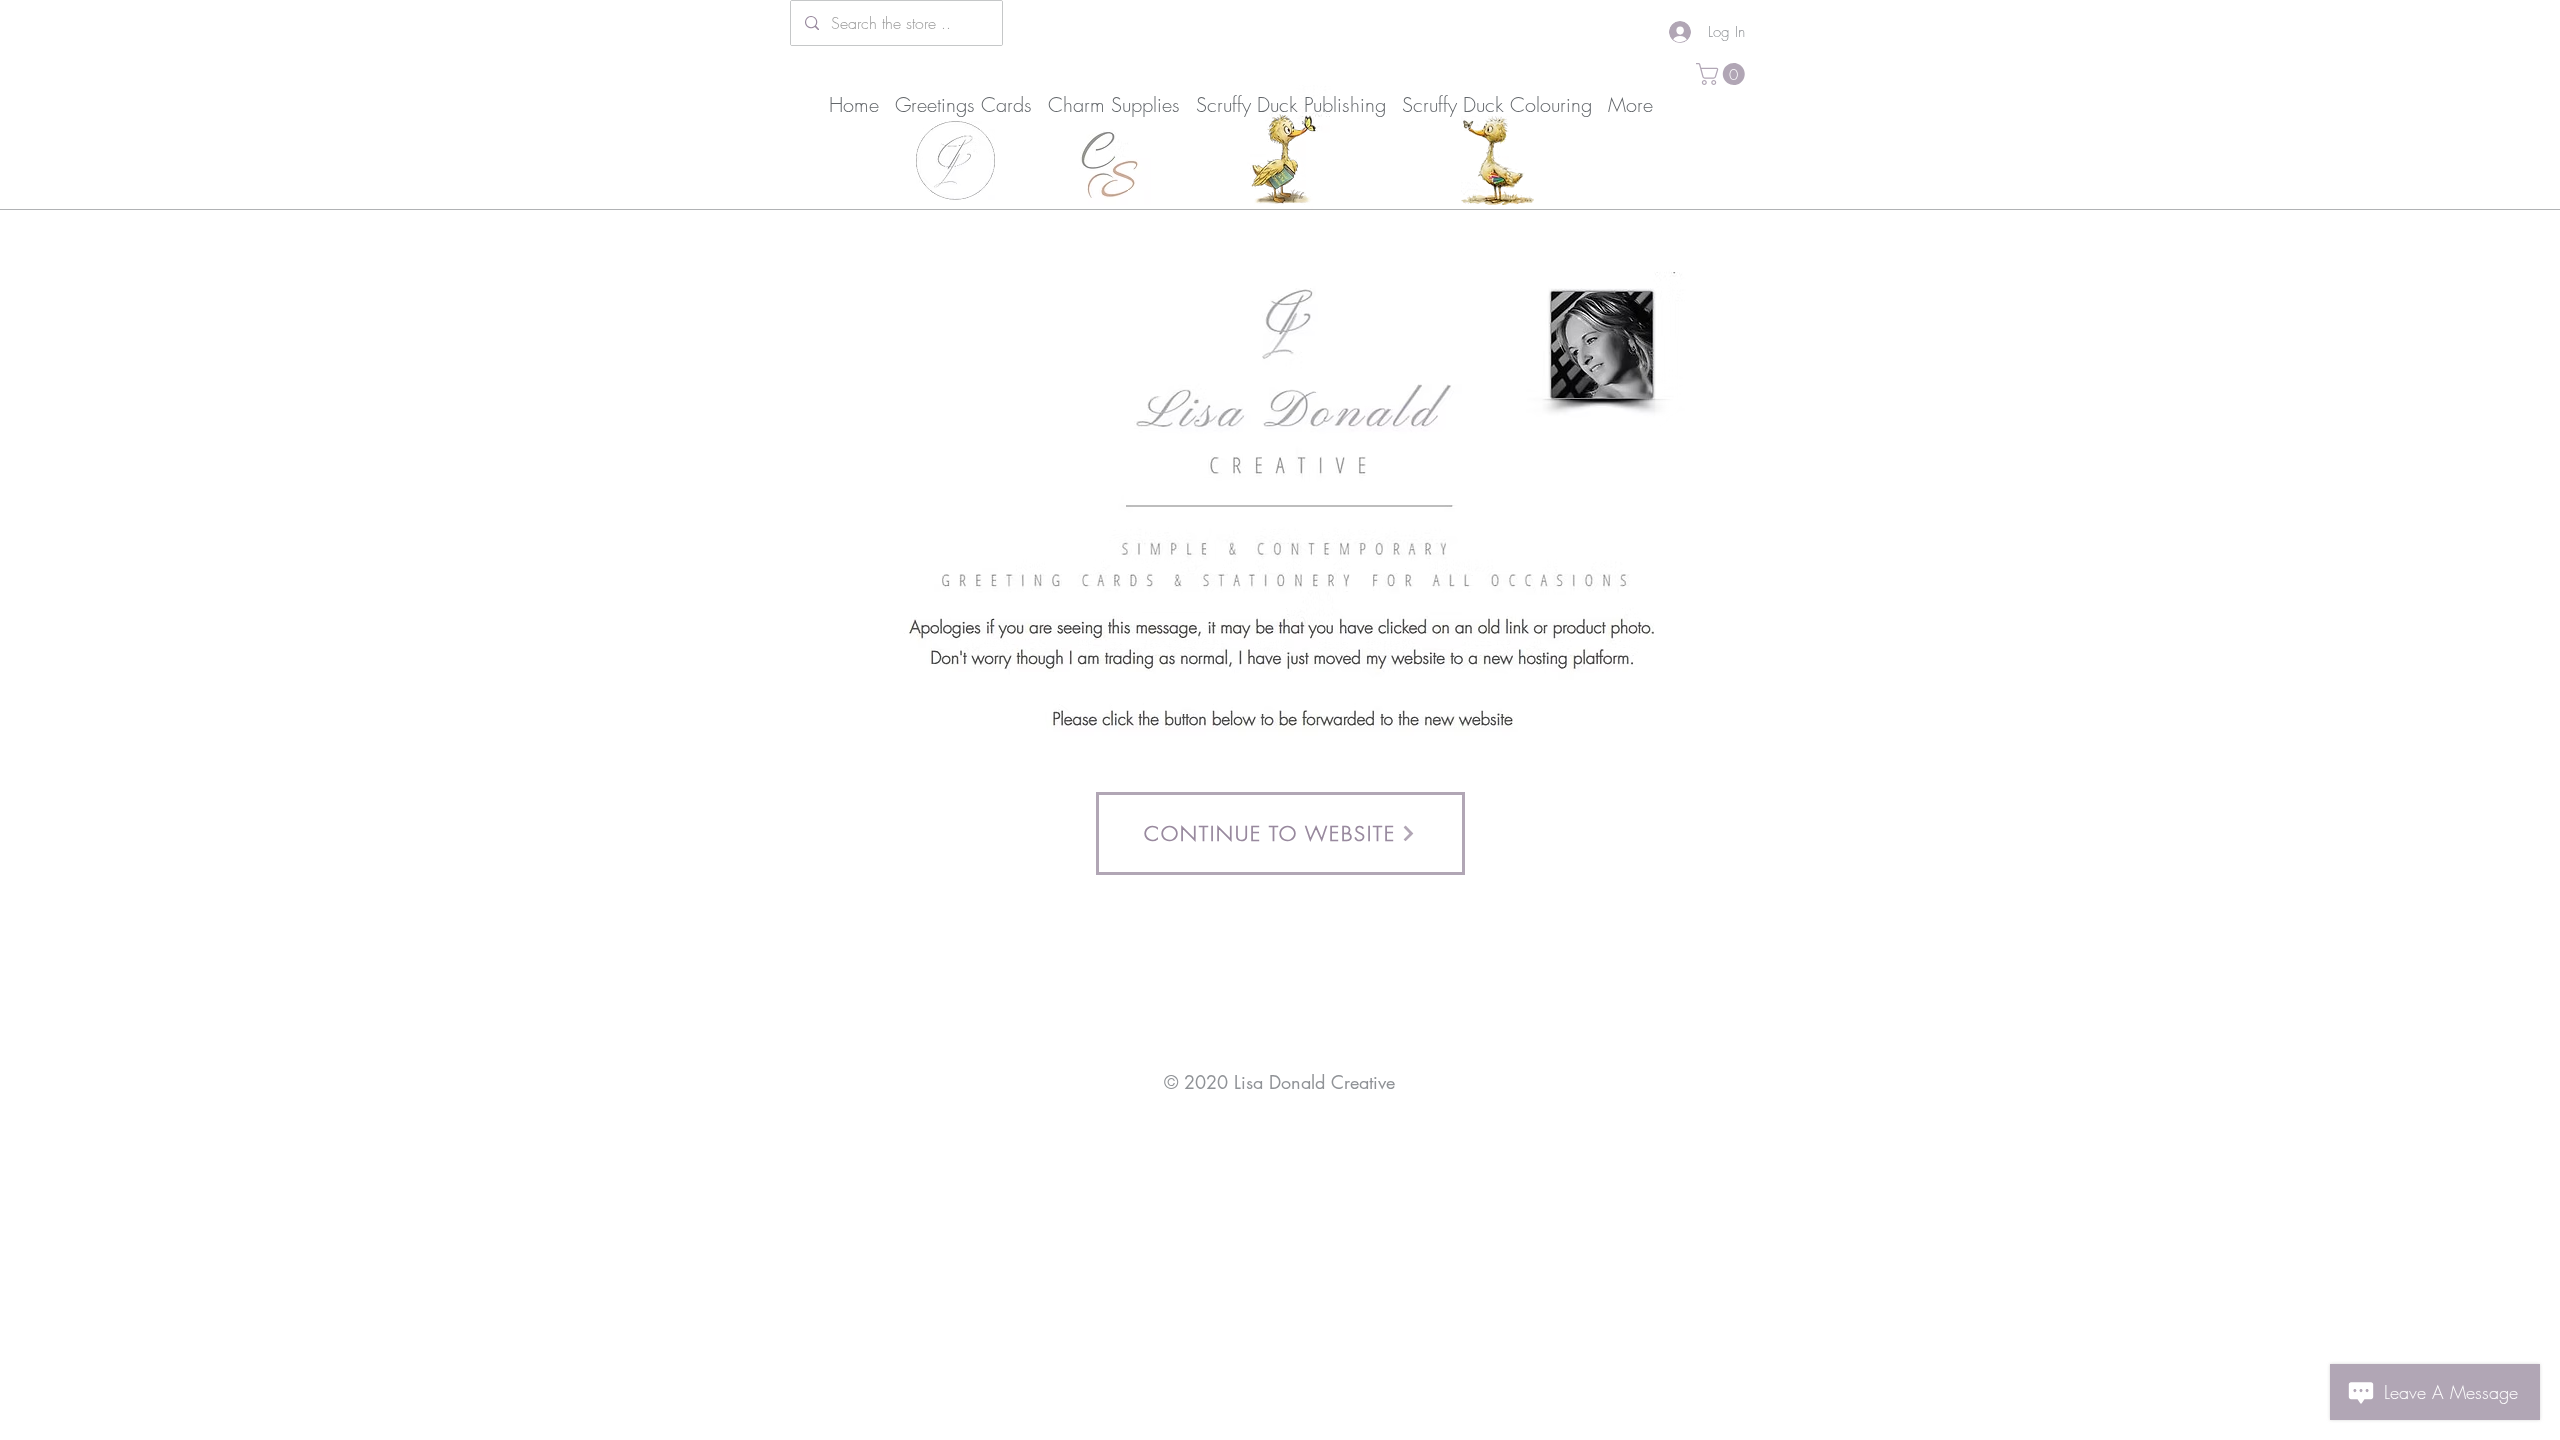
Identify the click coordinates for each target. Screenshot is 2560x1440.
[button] (1723, 74)
